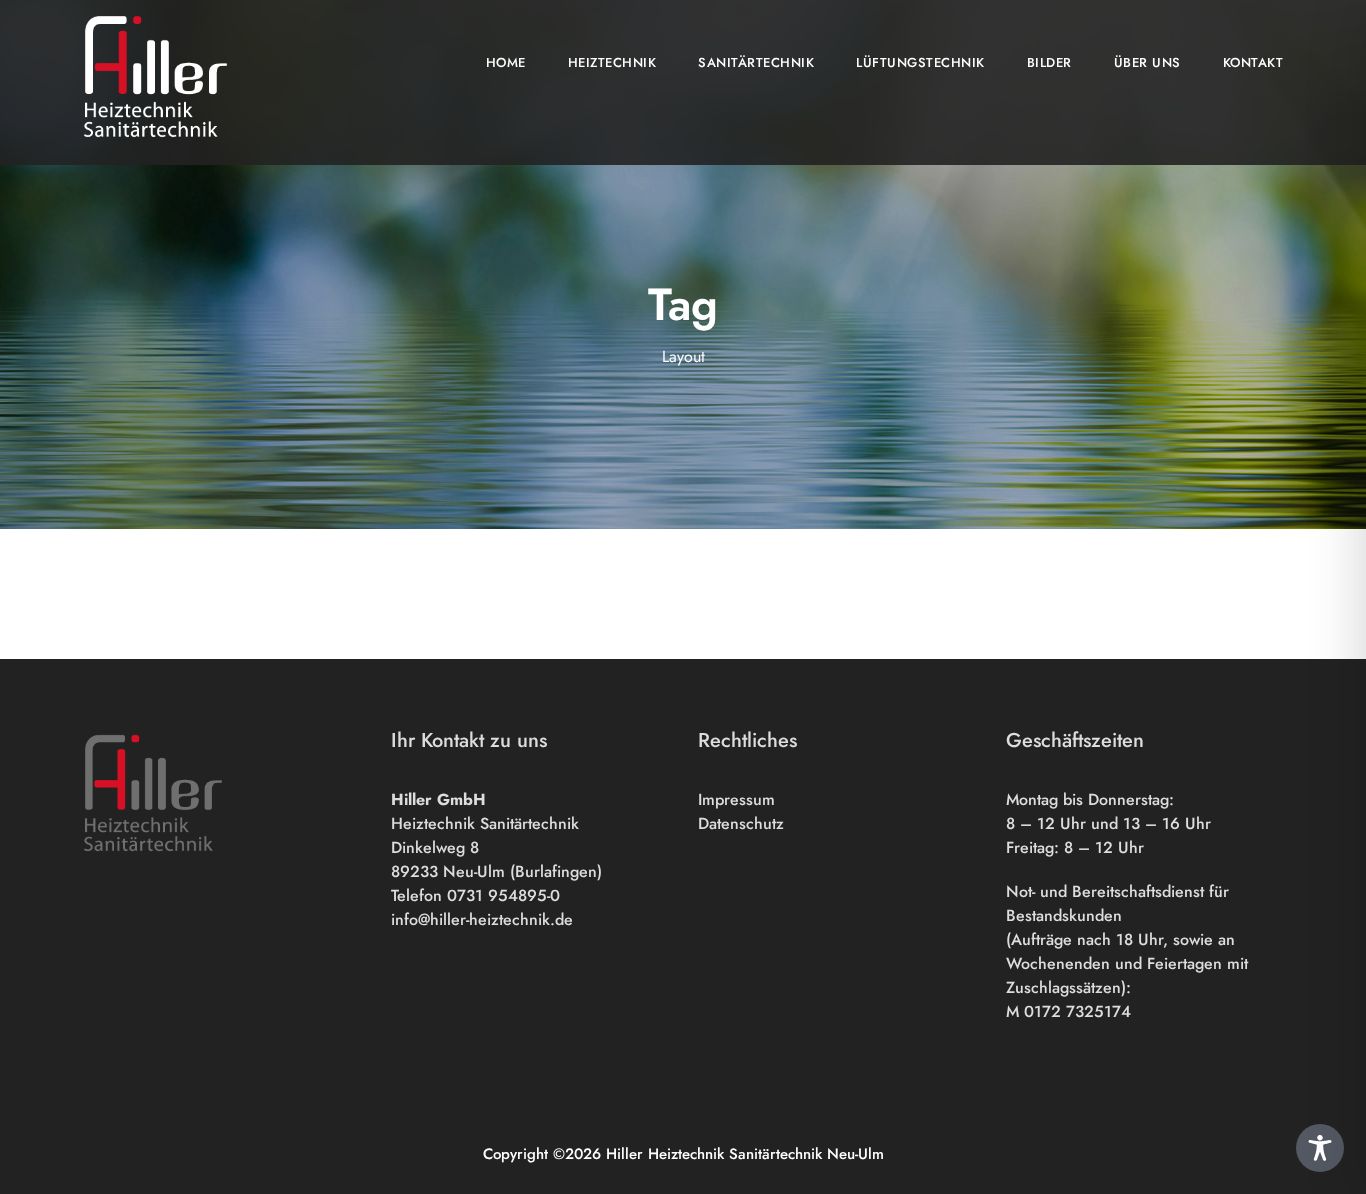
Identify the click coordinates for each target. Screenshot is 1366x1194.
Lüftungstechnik (920, 62)
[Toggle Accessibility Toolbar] (1320, 1148)
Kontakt (1253, 62)
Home (506, 62)
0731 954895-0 (506, 895)
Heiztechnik (612, 62)
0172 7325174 (1077, 1011)
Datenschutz (741, 823)
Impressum (736, 799)
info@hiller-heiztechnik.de (482, 919)
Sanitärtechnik (756, 62)
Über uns (1147, 62)
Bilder (1049, 62)
